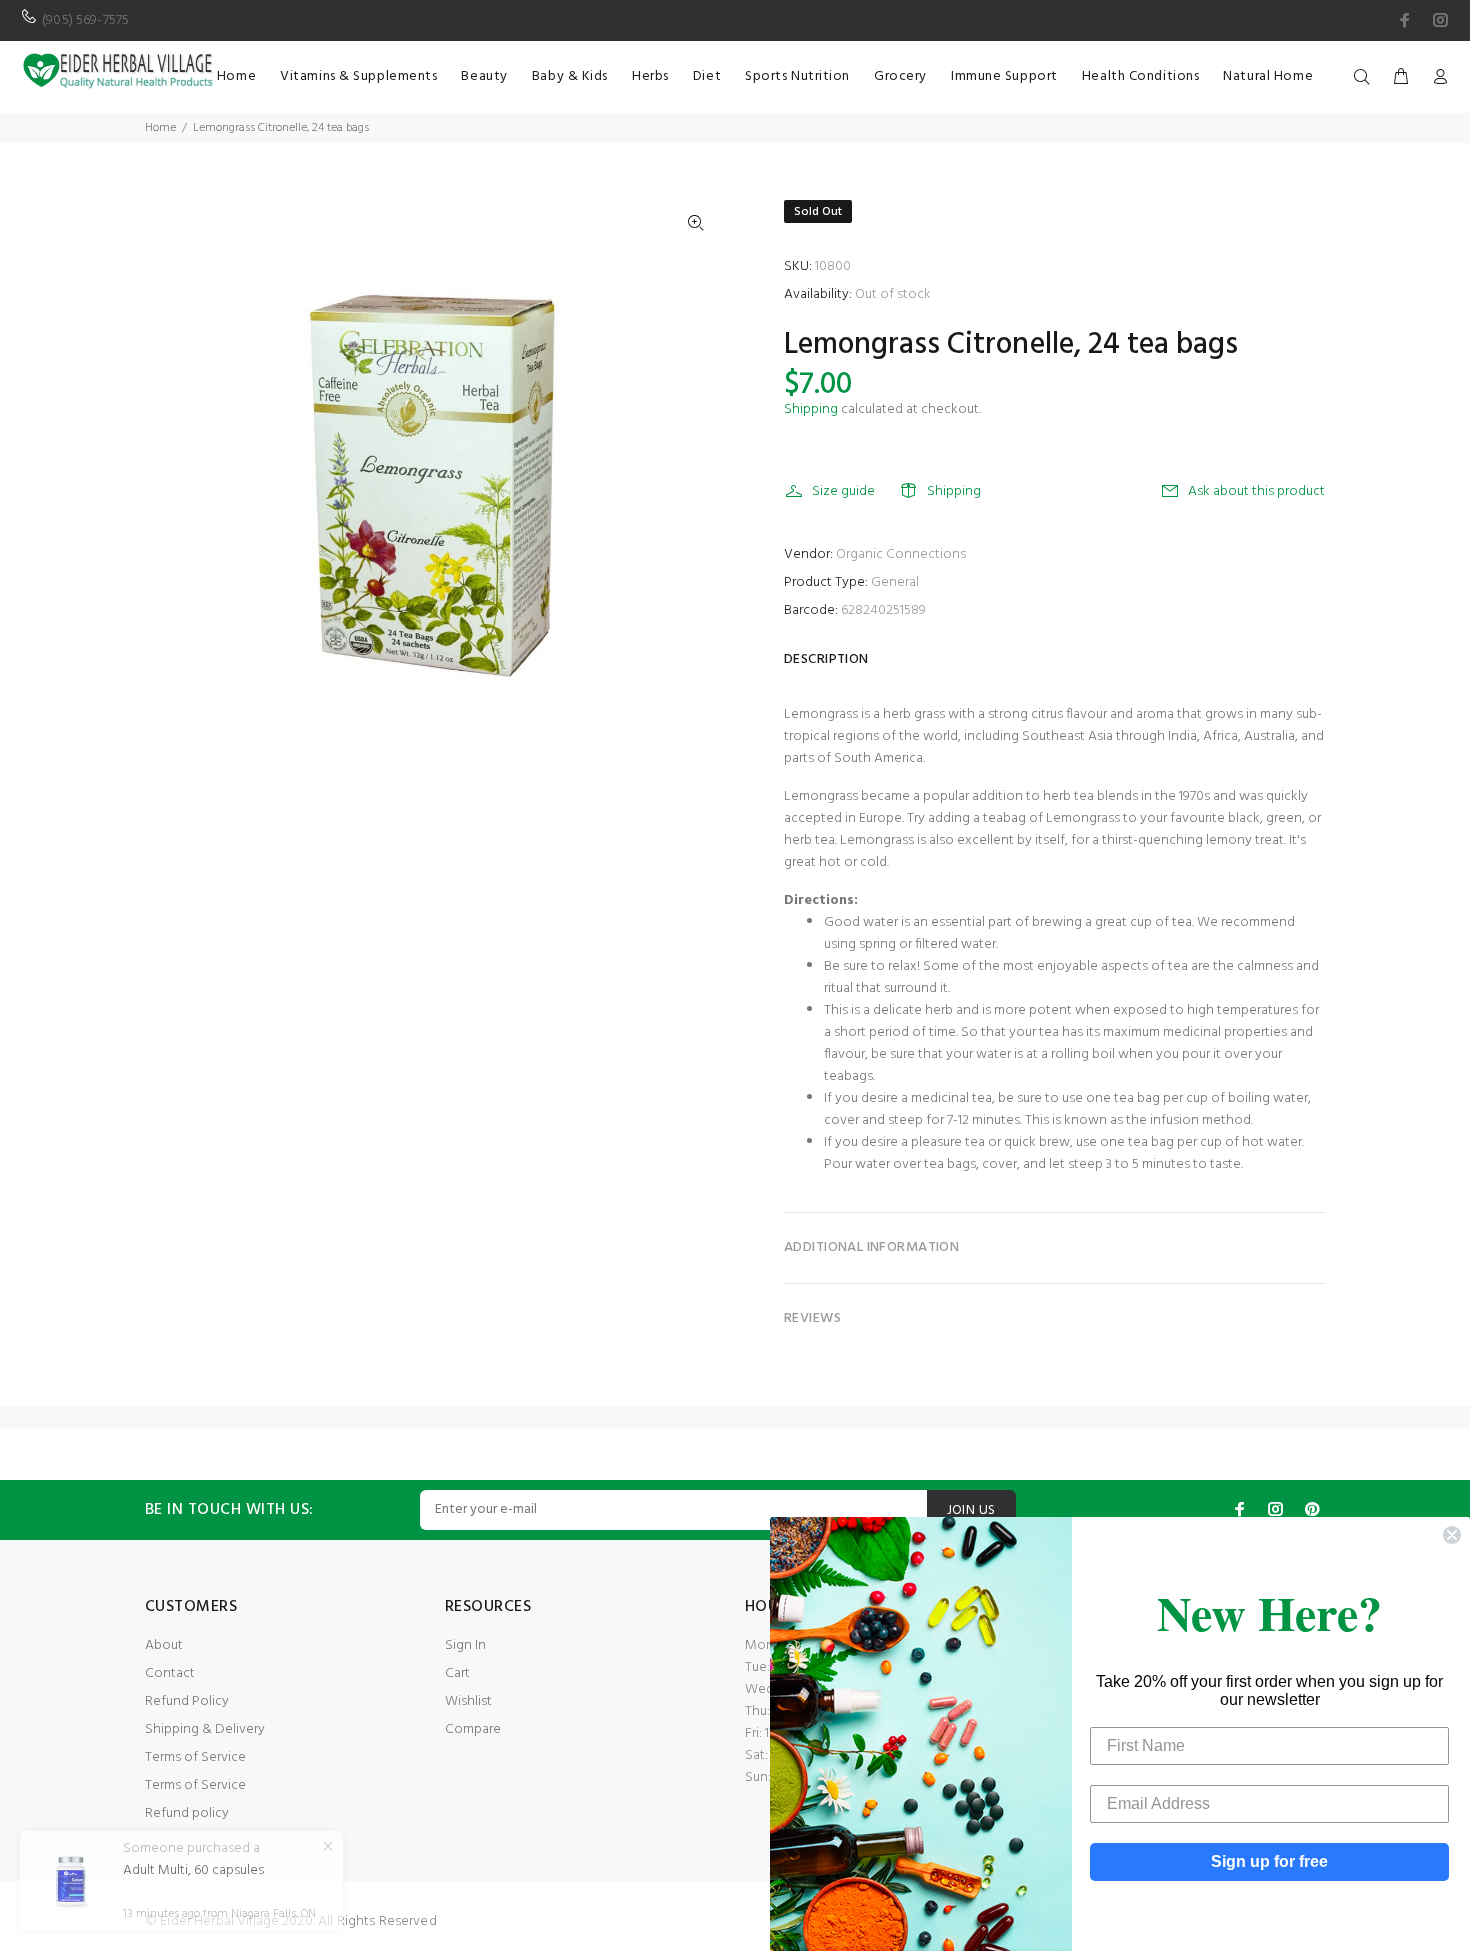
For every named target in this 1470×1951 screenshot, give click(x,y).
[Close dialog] (1452, 1535)
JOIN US (971, 1510)
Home (160, 128)
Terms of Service (195, 1757)
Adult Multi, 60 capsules (193, 1871)
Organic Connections (901, 554)
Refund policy (187, 1813)
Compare (473, 1729)
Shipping (811, 409)
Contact (170, 1673)
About (164, 1645)
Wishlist (468, 1701)
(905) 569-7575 (85, 20)
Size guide (843, 491)
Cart (457, 1673)
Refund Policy (187, 1701)
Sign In (465, 1645)
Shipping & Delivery (205, 1729)
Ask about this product (1256, 491)
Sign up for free (1269, 1861)
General (895, 582)
